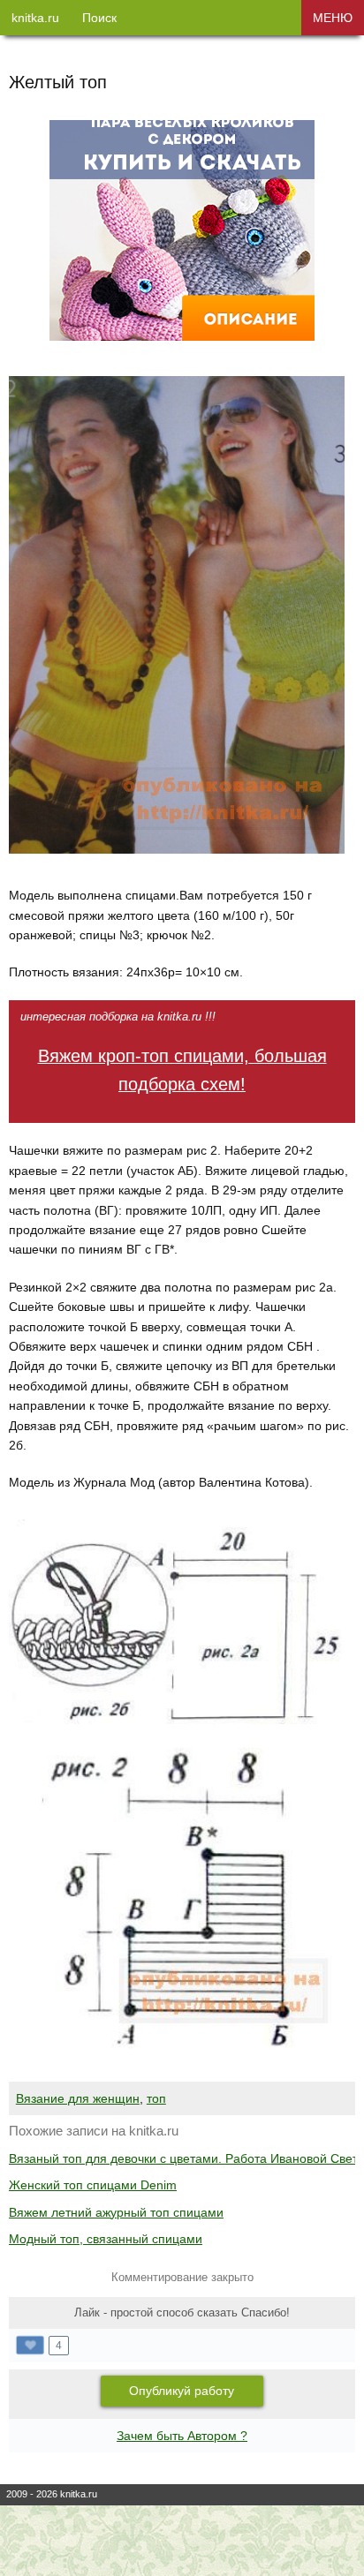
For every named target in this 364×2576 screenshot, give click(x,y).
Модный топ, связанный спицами (106, 2239)
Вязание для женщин (78, 2098)
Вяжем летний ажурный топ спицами (116, 2212)
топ (156, 2098)
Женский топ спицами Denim (93, 2185)
